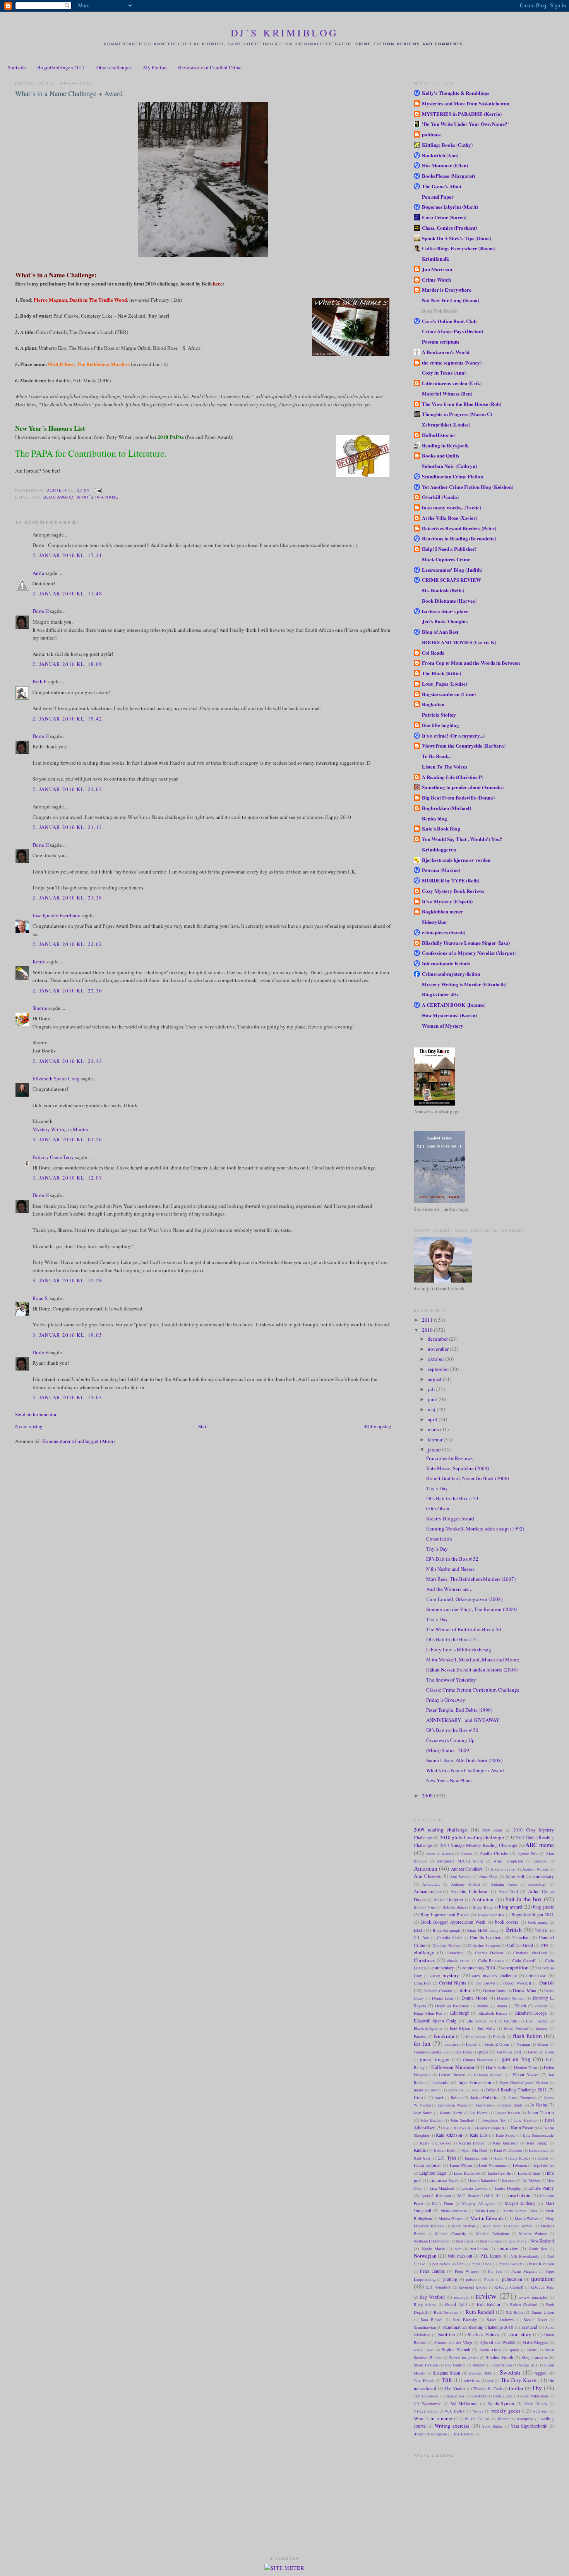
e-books (542, 2006)
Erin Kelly (487, 2028)
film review (476, 2036)
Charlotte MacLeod (530, 1953)
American (426, 1868)
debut (466, 1990)
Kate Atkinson (449, 2135)
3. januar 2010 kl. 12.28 (67, 1280)
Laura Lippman (428, 2165)
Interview (456, 2090)
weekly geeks (506, 2411)
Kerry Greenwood (435, 2143)
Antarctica (431, 1884)
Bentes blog (434, 818)
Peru (461, 2264)
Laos (499, 2158)
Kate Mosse (506, 2135)
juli (432, 1389)
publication (512, 2279)
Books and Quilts (440, 455)
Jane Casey (485, 2105)
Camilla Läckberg (486, 1937)
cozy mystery (445, 1975)
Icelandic (441, 2082)
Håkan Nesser (526, 2075)
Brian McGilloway (483, 1930)
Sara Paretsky (464, 2320)
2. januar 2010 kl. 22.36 (67, 991)
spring (514, 2350)
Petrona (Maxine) (441, 870)
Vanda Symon (501, 2403)
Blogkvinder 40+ (440, 994)
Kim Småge (537, 2143)
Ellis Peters (476, 2021)
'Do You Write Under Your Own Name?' (465, 124)
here (218, 283)
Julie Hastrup (525, 2120)
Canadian (521, 1937)
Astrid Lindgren (448, 1899)
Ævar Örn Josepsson (430, 2434)
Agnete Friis (528, 1854)
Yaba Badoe (492, 2426)
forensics (452, 2044)
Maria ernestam (454, 2211)
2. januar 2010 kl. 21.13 (67, 827)
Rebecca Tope (542, 2287)
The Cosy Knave (519, 2380)
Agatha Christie (494, 1853)
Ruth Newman (446, 2312)
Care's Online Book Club (449, 321)
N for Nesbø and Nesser (450, 1569)
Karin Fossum (524, 2128)
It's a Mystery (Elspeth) (447, 901)
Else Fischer (537, 2021)
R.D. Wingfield (438, 2287)
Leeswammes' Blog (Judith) (452, 570)
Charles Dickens (489, 1953)
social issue (424, 2350)
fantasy (542, 2028)
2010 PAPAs (171, 437)
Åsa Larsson (463, 2434)
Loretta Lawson (474, 2188)
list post (508, 2180)
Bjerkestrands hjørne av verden (456, 860)
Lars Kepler (520, 2158)
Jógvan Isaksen (507, 2113)
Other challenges (114, 67)
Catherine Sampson (484, 1945)
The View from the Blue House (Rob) (462, 404)
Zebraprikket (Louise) (446, 424)
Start (203, 1426)
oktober (436, 1359)
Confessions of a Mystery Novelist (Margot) (469, 953)
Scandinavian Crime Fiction (452, 476)
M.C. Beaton (469, 2196)
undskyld (479, 2396)
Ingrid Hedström (427, 2090)
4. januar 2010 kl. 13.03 (67, 1397)
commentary (443, 1968)
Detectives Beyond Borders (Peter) (459, 528)
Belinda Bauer (454, 1907)
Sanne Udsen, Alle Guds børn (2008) (464, 1760)
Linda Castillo (499, 2173)
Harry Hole (496, 2067)
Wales (478, 2411)
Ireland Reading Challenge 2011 (517, 2090)
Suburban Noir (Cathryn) (449, 466)
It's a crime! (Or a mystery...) (453, 735)
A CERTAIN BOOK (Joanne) (454, 1005)
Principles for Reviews (449, 1458)
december (438, 1339)
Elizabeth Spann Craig (56, 1078)
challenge (424, 1952)
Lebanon (520, 2165)
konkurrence (539, 2150)
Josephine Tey (494, 2120)
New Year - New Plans (449, 1780)
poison (471, 2279)
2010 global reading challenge (472, 1837)
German (523, 2044)
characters (455, 1953)
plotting (450, 2279)
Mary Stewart (464, 2226)
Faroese (420, 2036)
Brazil (419, 1930)
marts (434, 1429)
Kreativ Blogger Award (450, 1518)
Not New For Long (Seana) (451, 300)
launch (543, 2158)
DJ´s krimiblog (285, 33)
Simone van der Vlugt (453, 2342)
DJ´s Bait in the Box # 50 (452, 1730)
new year (516, 2241)
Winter (503, 2419)
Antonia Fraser (504, 1884)
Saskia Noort (535, 2320)
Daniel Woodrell (517, 1983)
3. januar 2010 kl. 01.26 (67, 1139)
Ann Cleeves (427, 1876)
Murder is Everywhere (447, 290)
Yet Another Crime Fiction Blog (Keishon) (468, 487)
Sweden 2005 (481, 2373)
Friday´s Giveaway (446, 1700)
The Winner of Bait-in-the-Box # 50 (464, 1629)
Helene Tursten (452, 2075)
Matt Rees (492, 2226)
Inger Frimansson (475, 2082)
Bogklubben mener (443, 911)
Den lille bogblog (440, 725)
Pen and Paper (438, 197)
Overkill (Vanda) (440, 497)
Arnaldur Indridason (470, 1891)
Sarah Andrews (500, 2320)
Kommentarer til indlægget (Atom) (78, 1441)
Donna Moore (474, 1998)
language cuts (476, 2158)
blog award (58, 497)
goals (484, 2052)
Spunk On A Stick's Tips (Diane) (457, 238)
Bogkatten (433, 704)
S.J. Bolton (515, 2312)
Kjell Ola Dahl (475, 2150)
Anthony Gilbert (465, 1884)
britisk (541, 1930)
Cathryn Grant (520, 1945)
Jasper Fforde (512, 2105)
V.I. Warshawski (428, 2404)
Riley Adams (425, 2304)
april (433, 1419)
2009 (428, 1795)
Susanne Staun (447, 2373)
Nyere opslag (29, 1426)
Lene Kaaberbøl (467, 2173)
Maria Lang (485, 2211)
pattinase (432, 134)
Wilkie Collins (477, 2419)
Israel (439, 2098)
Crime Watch (436, 279)
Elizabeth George (531, 2013)
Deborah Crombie (438, 1991)
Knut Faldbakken (508, 2150)
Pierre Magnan (524, 2271)
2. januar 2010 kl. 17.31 (67, 555)
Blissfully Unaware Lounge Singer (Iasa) (466, 943)
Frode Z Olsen (497, 2044)
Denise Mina (524, 1990)
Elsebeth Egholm (428, 2028)
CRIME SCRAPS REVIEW (452, 580)
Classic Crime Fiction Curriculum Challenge (473, 1690)
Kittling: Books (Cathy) (447, 145)
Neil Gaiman (491, 2241)
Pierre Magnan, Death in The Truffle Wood (80, 300)
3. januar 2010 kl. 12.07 (67, 1178)
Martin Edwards (487, 2218)
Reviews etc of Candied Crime (210, 67)
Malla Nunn (442, 2203)
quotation (542, 2279)
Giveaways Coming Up (450, 1740)
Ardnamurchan (427, 1891)
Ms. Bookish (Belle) (443, 590)
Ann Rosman (461, 1876)
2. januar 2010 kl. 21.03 (67, 789)
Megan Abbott (520, 2226)
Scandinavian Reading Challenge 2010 (478, 2327)
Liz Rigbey (530, 2180)
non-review (508, 2248)
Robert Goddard (524, 2304)
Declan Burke (495, 1991)
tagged (541, 2373)
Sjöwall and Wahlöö (498, 2342)
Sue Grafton (455, 2365)
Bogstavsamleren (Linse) (449, 694)
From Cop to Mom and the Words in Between (471, 663)
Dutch (521, 2006)
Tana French (424, 2380)
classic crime (458, 1960)
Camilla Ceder (449, 1938)
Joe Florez (479, 2113)
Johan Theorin (541, 2113)
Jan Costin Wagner (453, 2105)
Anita (38, 573)
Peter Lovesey (510, 2264)
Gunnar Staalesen (478, 2060)
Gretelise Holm (541, 2052)
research (461, 2297)
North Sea (538, 2249)
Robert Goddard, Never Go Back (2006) (468, 1478)
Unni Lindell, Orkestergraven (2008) (464, 1599)
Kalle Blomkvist (457, 2128)
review (486, 2296)
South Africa (490, 2350)
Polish (489, 2279)
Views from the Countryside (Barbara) (464, 745)
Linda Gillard (529, 2173)
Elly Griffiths (506, 2021)
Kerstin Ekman (472, 2143)
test (490, 2380)
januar (435, 1450)
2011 (428, 1320)
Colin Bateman (491, 1960)
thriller (516, 2388)
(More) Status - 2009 (448, 1750)
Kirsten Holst (445, 2150)
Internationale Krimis (446, 963)
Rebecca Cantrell (509, 2287)
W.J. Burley (455, 2411)
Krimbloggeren (439, 849)
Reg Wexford (432, 2297)
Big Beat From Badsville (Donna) (458, 797)
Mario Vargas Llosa (520, 2211)
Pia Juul (495, 2271)
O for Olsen (438, 1508)
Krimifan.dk (435, 259)
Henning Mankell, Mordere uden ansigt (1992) (475, 1529)
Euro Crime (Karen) (444, 217)
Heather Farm (525, 2067)
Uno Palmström (535, 2396)
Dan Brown (485, 1983)
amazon (540, 1861)
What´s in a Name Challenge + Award (465, 1770)
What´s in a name (97, 497)
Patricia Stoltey (439, 715)
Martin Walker (527, 2218)
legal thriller (544, 2165)
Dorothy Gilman (511, 1998)
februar (436, 1439)
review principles (533, 2297)
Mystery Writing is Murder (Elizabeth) (464, 984)
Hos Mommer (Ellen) (445, 165)
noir (458, 2249)
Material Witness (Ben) (447, 393)
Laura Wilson (461, 2165)
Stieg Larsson (534, 2357)
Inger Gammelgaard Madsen (524, 2082)
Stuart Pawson (426, 2365)
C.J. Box (421, 1938)
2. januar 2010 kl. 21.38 (67, 898)
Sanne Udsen (543, 2312)
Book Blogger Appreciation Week (453, 1922)
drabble (483, 2006)
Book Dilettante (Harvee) (449, 601)
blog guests (543, 1907)
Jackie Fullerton (485, 2097)
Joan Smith (423, 2113)
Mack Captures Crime (446, 559)
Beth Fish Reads (439, 310)
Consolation (439, 1539)
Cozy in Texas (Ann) (444, 372)
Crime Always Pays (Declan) (452, 331)
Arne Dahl (508, 1891)
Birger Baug (482, 1907)
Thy (537, 2388)
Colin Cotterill (524, 1960)
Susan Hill (528, 2365)
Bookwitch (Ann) (440, 155)
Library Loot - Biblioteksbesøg (459, 1649)
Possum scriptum (440, 341)
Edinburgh (460, 2013)
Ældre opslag (377, 1426)
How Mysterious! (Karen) (449, 1015)
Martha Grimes (451, 2218)
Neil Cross (465, 2241)
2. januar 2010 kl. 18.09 (67, 664)
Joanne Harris (451, 2113)
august (435, 1379)
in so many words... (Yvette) (452, 507)
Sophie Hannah (456, 2350)
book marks (538, 1922)
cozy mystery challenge (494, 1975)
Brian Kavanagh (446, 1930)
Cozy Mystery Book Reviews (453, 891)
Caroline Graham (447, 1945)
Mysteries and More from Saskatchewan (466, 103)
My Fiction (155, 67)
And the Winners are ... (450, 1589)
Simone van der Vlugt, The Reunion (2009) (471, 1609)
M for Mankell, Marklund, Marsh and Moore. (473, 1659)
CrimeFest (422, 1983)
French (472, 2044)
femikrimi (444, 2036)
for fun (422, 2043)
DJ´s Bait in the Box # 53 (452, 1498)
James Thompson (522, 2098)
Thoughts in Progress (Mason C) (457, 414)
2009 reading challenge (441, 1830)
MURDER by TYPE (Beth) (451, 880)
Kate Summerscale (538, 2135)
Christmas (424, 1960)
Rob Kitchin (488, 2304)
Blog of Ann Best (440, 632)
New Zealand (542, 2241)
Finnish (499, 2036)
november (439, 1349)
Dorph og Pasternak (452, 2006)
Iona (475, 2090)
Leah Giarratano (492, 2165)
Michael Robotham (493, 2234)
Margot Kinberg (520, 2203)
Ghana (543, 2044)
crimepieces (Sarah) (444, 932)
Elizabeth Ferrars (493, 2013)
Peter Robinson (541, 2264)
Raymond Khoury (473, 2287)
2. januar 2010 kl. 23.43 (67, 1061)
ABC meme (540, 1845)
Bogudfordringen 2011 (61, 67)
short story (520, 2334)
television (472, 2380)
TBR (447, 2380)
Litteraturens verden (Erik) (452, 383)
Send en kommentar (36, 1414)
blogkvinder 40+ (491, 1915)
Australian (483, 1899)
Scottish (447, 2334)
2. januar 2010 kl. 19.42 (67, 719)
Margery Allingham (479, 2203)
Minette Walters (533, 2234)
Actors (466, 1854)
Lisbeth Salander (481, 2180)
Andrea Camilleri (467, 1869)
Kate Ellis (479, 2135)
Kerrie (39, 961)
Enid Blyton (460, 2028)
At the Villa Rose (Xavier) (450, 518)
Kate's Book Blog (441, 828)
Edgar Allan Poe (428, 2013)
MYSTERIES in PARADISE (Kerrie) (462, 114)
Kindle (420, 2150)
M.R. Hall (494, 2196)
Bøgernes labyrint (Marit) (450, 207)
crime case (536, 1975)
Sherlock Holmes (484, 2334)
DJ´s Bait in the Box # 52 (452, 1559)
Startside (17, 67)
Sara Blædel (432, 2320)
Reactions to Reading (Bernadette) (459, 538)
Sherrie (40, 1008)
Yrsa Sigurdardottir (529, 2426)
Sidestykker (435, 922)
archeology (537, 1884)
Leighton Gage (433, 2173)
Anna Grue (488, 1876)
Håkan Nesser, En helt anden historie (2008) (472, 1670)
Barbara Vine (425, 1907)
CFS (545, 1945)
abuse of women (440, 1854)
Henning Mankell (489, 2075)
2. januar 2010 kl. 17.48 (67, 593)
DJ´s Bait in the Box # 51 (452, 1639)
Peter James (482, 2264)
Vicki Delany (536, 2404)
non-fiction (479, 2249)
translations (455, 2396)
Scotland (529, 2327)
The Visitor (455, 2388)
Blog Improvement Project (445, 1915)
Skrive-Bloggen (535, 2342)
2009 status (492, 1830)
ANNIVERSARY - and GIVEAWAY (463, 1720)
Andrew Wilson (535, 1869)
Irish (418, 2097)
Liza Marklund (442, 2188)
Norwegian (425, 2256)
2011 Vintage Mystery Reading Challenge (479, 1845)
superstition (502, 2365)
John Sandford (462, 2120)
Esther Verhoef (516, 2028)
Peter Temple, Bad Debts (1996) (459, 1710)
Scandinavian (425, 2327)
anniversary (543, 1876)
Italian (456, 2097)
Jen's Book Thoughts (445, 621)
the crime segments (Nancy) (452, 362)
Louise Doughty (508, 2188)
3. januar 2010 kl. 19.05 (67, 1335)
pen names (441, 2264)
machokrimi (521, 2195)
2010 (428, 1330)
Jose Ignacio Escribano (57, 915)
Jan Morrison (437, 269)
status (532, 2350)
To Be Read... (436, 756)
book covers (507, 1922)
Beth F (39, 681)
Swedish (510, 2372)
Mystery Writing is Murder (60, 1129)
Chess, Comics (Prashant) (449, 228)
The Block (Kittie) (441, 673)
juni (433, 1399)
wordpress (525, 2419)
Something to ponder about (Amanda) (463, 787)
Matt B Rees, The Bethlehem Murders (89, 364)
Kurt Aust (422, 2158)
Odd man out (460, 2256)
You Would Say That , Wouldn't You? (462, 839)
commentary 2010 (479, 1968)
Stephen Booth (500, 2357)
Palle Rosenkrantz (524, 2256)
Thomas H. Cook (488, 2389)
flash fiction (527, 2036)
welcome (540, 2411)
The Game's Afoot (442, 186)
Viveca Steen (425, 2411)
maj (432, 1409)
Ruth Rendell (480, 2312)
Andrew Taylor (503, 1869)
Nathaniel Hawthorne (432, 2241)
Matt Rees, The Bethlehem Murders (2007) (471, 1579)
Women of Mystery (443, 1026)
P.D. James (491, 2256)
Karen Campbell (490, 2128)
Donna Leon (442, 1998)
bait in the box (524, 1899)
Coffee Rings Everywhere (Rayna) (459, 248)
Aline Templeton (508, 1861)
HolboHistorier (439, 435)
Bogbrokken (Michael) (446, 808)
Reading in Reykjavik (445, 445)
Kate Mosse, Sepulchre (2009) (458, 1468)
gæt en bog (516, 2059)
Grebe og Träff (509, 2052)
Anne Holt (515, 1876)
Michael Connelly (451, 2234)
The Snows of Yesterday (451, 1680)
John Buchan (432, 2120)
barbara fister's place (445, 611)
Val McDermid (464, 2403)
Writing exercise (452, 2426)
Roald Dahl (456, 2304)
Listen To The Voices (445, 766)
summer (479, 2365)
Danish (547, 1983)
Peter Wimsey (467, 2271)
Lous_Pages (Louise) (445, 684)
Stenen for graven (464, 2358)
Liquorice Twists (444, 2180)
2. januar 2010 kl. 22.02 (67, 944)
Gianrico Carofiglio (430, 2052)
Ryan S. (41, 1298)
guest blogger (435, 2059)
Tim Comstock (426, 2396)
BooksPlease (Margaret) (448, 176)
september (439, 1369)
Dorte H (41, 611)
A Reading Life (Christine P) (453, 777)
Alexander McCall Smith (460, 1861)
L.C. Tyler (447, 2158)
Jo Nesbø (538, 2105)
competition (516, 1967)
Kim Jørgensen (506, 2143)
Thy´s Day (437, 1488)
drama (502, 2006)
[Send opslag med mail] (98, 490)
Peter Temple (432, 2271)
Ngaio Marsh (433, 2249)
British (514, 1929)
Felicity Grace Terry (53, 1157)
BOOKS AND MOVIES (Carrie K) (459, 642)
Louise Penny (541, 2188)
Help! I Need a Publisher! (449, 549)
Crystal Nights (452, 1983)
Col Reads (433, 653)
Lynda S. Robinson (436, 2196)
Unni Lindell (504, 2396)
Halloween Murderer (453, 2067)
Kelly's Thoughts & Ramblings (456, 93)
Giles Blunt (462, 2052)
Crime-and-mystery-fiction (451, 974)
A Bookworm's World (446, 352)
